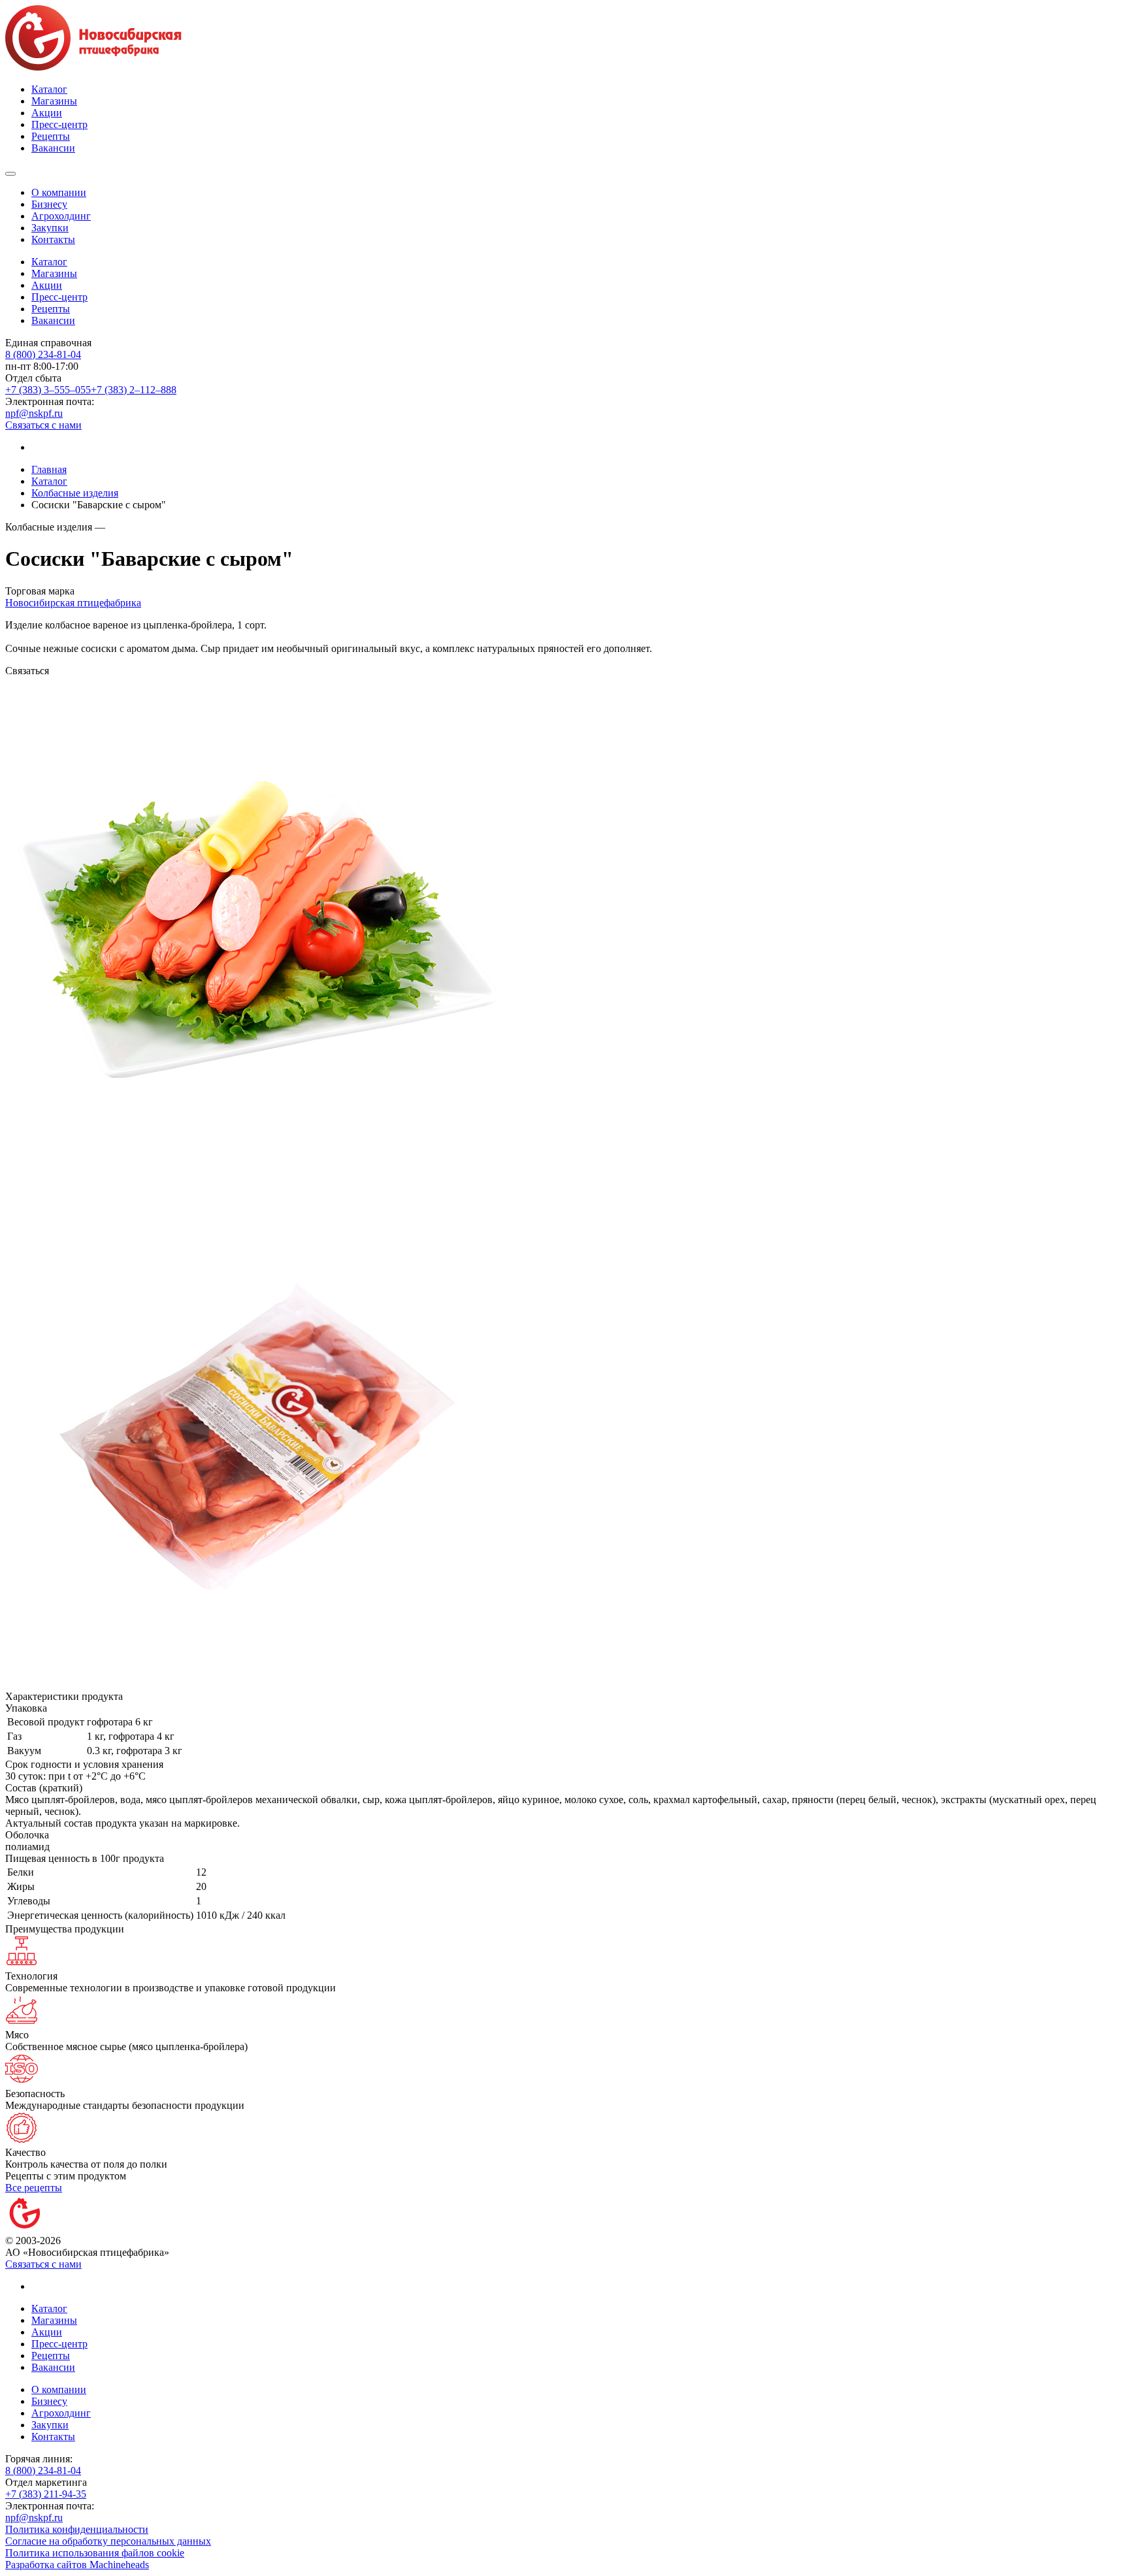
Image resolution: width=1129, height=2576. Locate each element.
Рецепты (51, 136)
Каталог (49, 89)
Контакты (53, 239)
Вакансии (53, 148)
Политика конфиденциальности (77, 2529)
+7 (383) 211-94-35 (46, 2494)
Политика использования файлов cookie (95, 2553)
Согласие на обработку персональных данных (108, 2541)
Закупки (50, 228)
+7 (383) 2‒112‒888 (134, 390)
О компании (59, 192)
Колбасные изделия (75, 493)
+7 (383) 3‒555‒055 (48, 390)
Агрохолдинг (61, 216)
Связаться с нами (43, 425)
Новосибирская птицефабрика (73, 603)
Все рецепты (34, 2188)
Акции (47, 113)
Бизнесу (49, 204)
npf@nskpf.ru (34, 413)
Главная (49, 469)
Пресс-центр (59, 124)
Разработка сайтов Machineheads (77, 2565)
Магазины (54, 101)
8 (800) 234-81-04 (43, 354)
